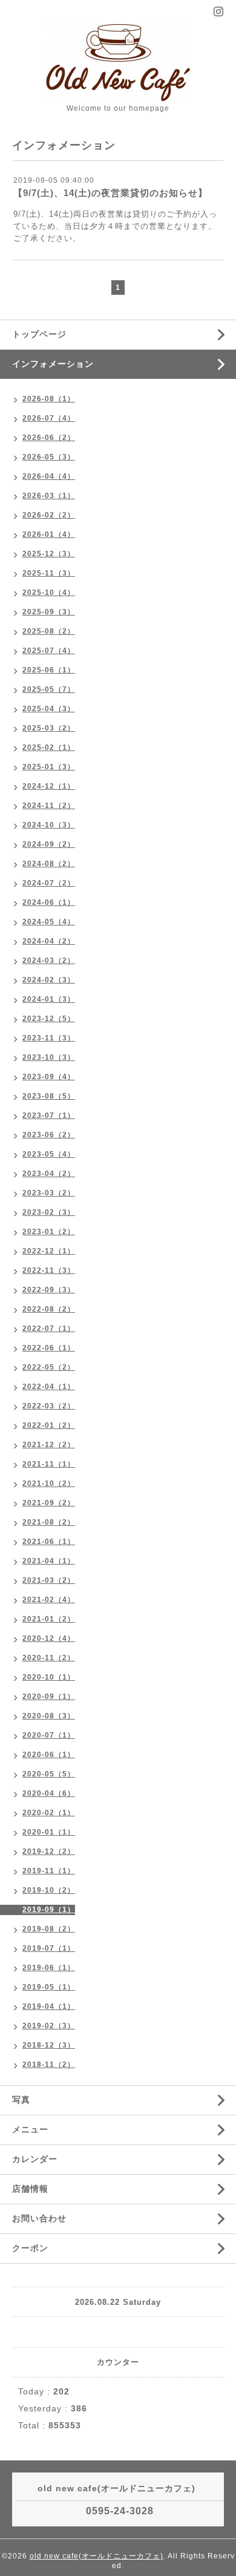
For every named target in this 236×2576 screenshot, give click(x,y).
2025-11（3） (49, 573)
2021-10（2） (49, 1483)
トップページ (39, 334)
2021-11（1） (49, 1464)
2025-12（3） (49, 554)
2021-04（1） (49, 1561)
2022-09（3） (49, 1290)
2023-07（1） (49, 1115)
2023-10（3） (49, 1057)
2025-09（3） (49, 612)
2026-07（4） (49, 418)
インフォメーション (53, 364)
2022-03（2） (49, 1406)
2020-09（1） (49, 1697)
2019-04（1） (49, 2006)
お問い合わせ (39, 2218)
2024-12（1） (49, 786)
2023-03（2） (49, 1193)
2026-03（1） (49, 496)
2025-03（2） (49, 728)
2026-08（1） (49, 399)
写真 (21, 2100)
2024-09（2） (49, 844)
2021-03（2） (49, 1580)
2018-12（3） (49, 2045)
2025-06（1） (49, 670)
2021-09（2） (49, 1503)
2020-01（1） (49, 1832)
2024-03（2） (49, 961)
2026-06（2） (49, 438)
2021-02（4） (49, 1600)
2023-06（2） (49, 1135)
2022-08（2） (49, 1309)
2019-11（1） (49, 1871)
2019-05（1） (49, 1987)
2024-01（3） (49, 999)
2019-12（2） (49, 1851)
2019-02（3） (49, 2026)
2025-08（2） (49, 631)
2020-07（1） (49, 1735)
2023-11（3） (49, 1038)
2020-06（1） (49, 1755)
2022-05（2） (49, 1367)
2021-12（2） (49, 1445)
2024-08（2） (49, 864)
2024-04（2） (49, 941)
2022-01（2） (49, 1425)
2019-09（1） (49, 1910)
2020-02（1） (49, 1813)
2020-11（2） (49, 1658)
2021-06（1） (49, 1542)
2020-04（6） (49, 1793)
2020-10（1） (49, 1677)
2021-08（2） (49, 1522)
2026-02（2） (49, 515)
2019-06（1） (49, 1968)
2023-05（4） (49, 1154)
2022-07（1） (49, 1329)
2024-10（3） (49, 825)
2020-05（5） (49, 1774)
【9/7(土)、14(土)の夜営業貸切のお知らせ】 (110, 193)
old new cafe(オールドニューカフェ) (97, 2556)
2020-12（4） (49, 1638)
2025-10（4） (49, 593)
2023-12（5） (49, 1019)
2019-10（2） (49, 1890)
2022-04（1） (49, 1387)
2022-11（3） (49, 1270)
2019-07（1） (49, 1948)
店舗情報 (30, 2189)
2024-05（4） (49, 922)
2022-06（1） (49, 1348)
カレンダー (35, 2159)
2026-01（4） (49, 534)
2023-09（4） (49, 1077)
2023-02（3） (49, 1212)
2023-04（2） (49, 1174)
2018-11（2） (49, 2065)
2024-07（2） (49, 883)
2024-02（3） (49, 980)
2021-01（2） (49, 1619)
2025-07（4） (49, 651)
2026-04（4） (49, 476)
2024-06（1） (49, 902)
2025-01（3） (49, 767)
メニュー (30, 2129)
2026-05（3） (49, 457)
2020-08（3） (49, 1716)
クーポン (30, 2248)
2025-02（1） (49, 747)
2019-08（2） (49, 1929)
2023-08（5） (49, 1096)
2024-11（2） (49, 806)
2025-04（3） (49, 709)
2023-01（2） (49, 1232)
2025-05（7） (49, 689)
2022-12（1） (49, 1251)
